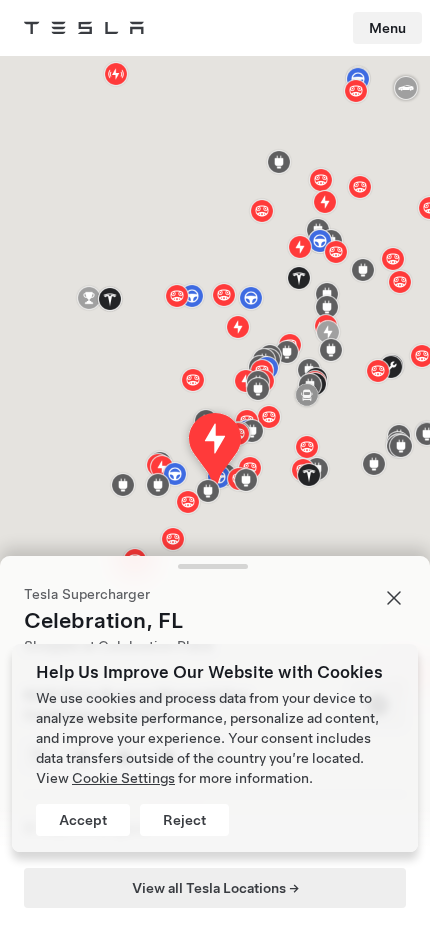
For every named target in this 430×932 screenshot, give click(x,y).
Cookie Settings (123, 778)
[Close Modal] (394, 598)
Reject (184, 820)
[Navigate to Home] (84, 28)
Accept (83, 820)
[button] (258, 389)
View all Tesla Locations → (215, 888)
